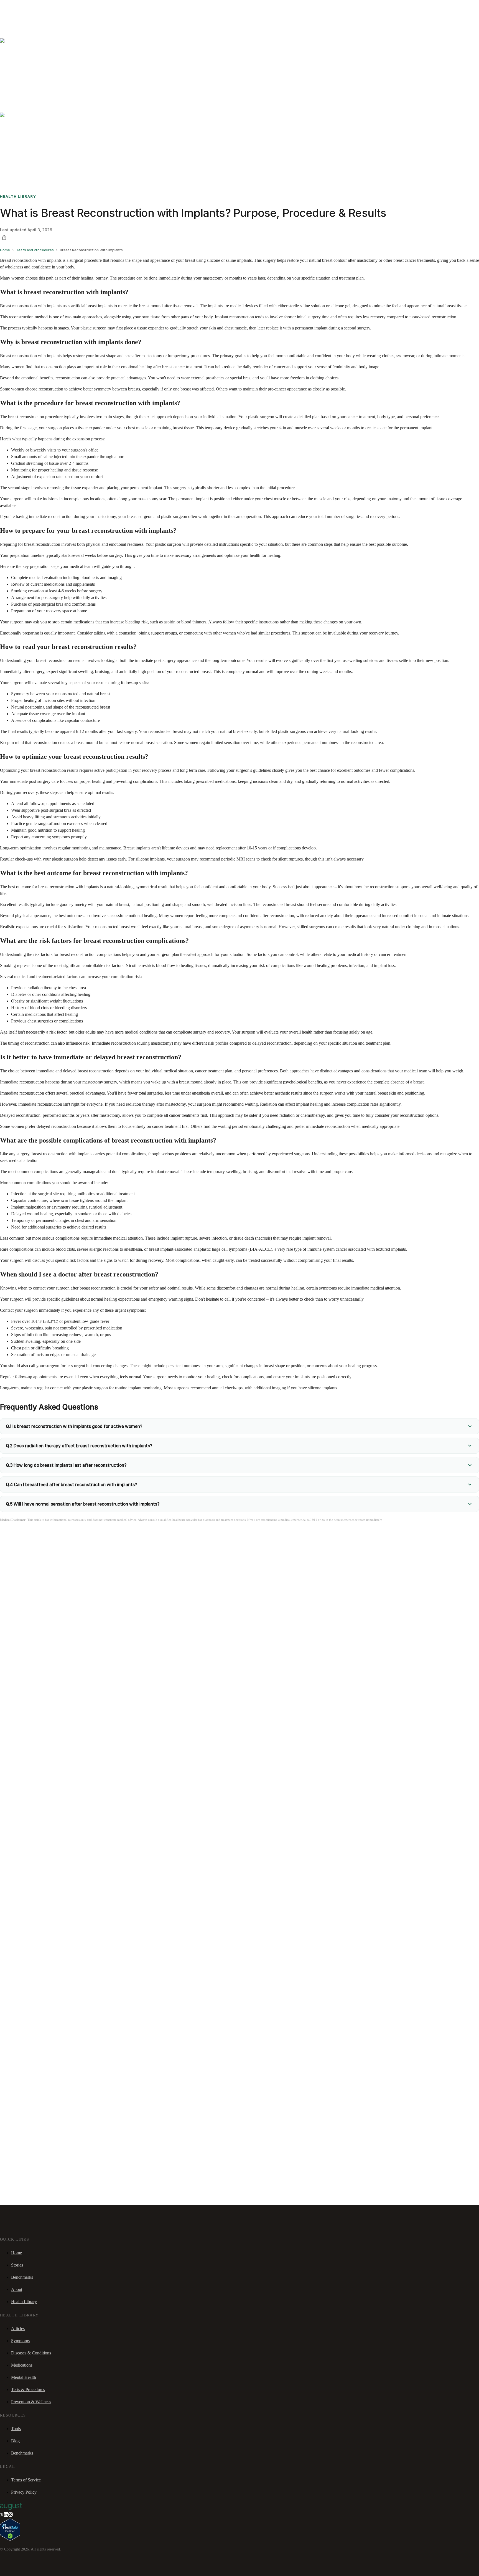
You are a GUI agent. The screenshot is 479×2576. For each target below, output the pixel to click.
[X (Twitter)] (2, 2515)
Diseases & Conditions (31, 2353)
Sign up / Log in (28, 14)
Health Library (24, 2302)
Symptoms (20, 2341)
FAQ (45, 7)
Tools (16, 2429)
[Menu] (12, 22)
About (17, 2289)
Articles (18, 2328)
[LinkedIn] (6, 2515)
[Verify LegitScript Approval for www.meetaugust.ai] (10, 2539)
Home (16, 2253)
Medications (22, 2365)
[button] (239, 1426)
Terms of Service (26, 2480)
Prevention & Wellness (31, 2402)
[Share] (4, 237)
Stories (35, 7)
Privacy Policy (24, 2492)
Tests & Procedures (28, 2390)
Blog (15, 2441)
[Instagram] (11, 2515)
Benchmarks (18, 7)
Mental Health (24, 2377)
